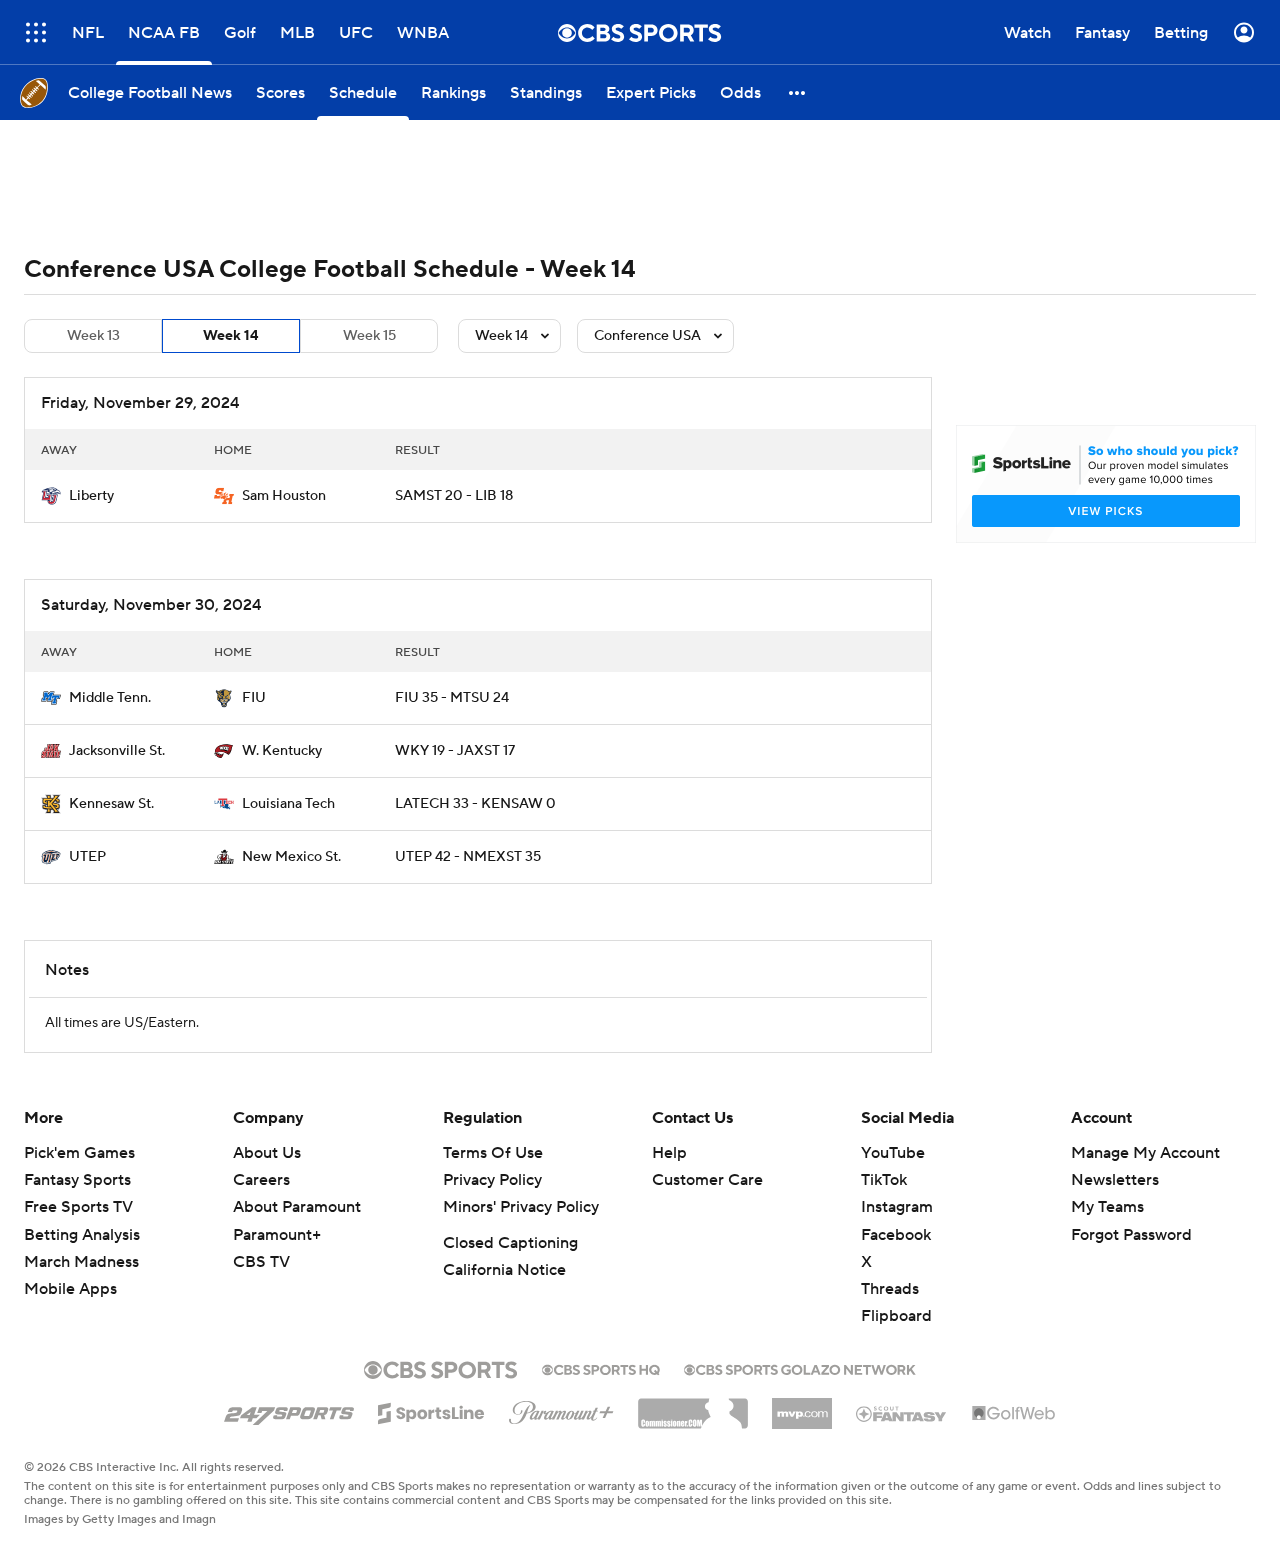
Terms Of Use (493, 1153)
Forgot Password (1131, 1235)
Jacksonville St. (117, 751)
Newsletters (1115, 1180)
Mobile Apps (70, 1289)
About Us (267, 1153)
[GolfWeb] (1014, 1414)
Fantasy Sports (77, 1180)
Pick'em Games (79, 1153)
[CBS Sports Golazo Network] (800, 1368)
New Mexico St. (291, 857)
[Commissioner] (693, 1406)
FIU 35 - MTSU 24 (452, 698)
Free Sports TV (78, 1207)
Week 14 (231, 336)
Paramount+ (277, 1235)
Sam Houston (284, 496)
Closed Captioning (510, 1243)
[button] (798, 92)
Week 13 (93, 336)
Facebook (896, 1235)
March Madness (81, 1262)
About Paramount (297, 1207)
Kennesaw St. (111, 804)
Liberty (91, 496)
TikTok (884, 1180)
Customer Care (707, 1180)
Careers (261, 1180)
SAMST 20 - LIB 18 (454, 496)
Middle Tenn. (110, 698)
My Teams (1107, 1207)
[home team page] (51, 496)
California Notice (504, 1270)
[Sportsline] (431, 1410)
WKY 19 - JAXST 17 (455, 751)
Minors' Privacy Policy (521, 1207)
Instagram (897, 1207)
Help (669, 1153)
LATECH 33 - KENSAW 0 (475, 804)
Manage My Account (1145, 1153)
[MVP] (802, 1406)
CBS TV (261, 1262)
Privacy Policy (492, 1180)
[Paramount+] (561, 1409)
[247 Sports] (289, 1410)
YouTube (893, 1153)
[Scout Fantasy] (902, 1413)
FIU (254, 698)
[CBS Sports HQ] (601, 1368)
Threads (890, 1289)
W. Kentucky (282, 751)
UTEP (87, 857)
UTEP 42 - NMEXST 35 (468, 857)
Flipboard (896, 1316)
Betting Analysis (82, 1235)
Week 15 (369, 336)
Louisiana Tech (288, 804)
